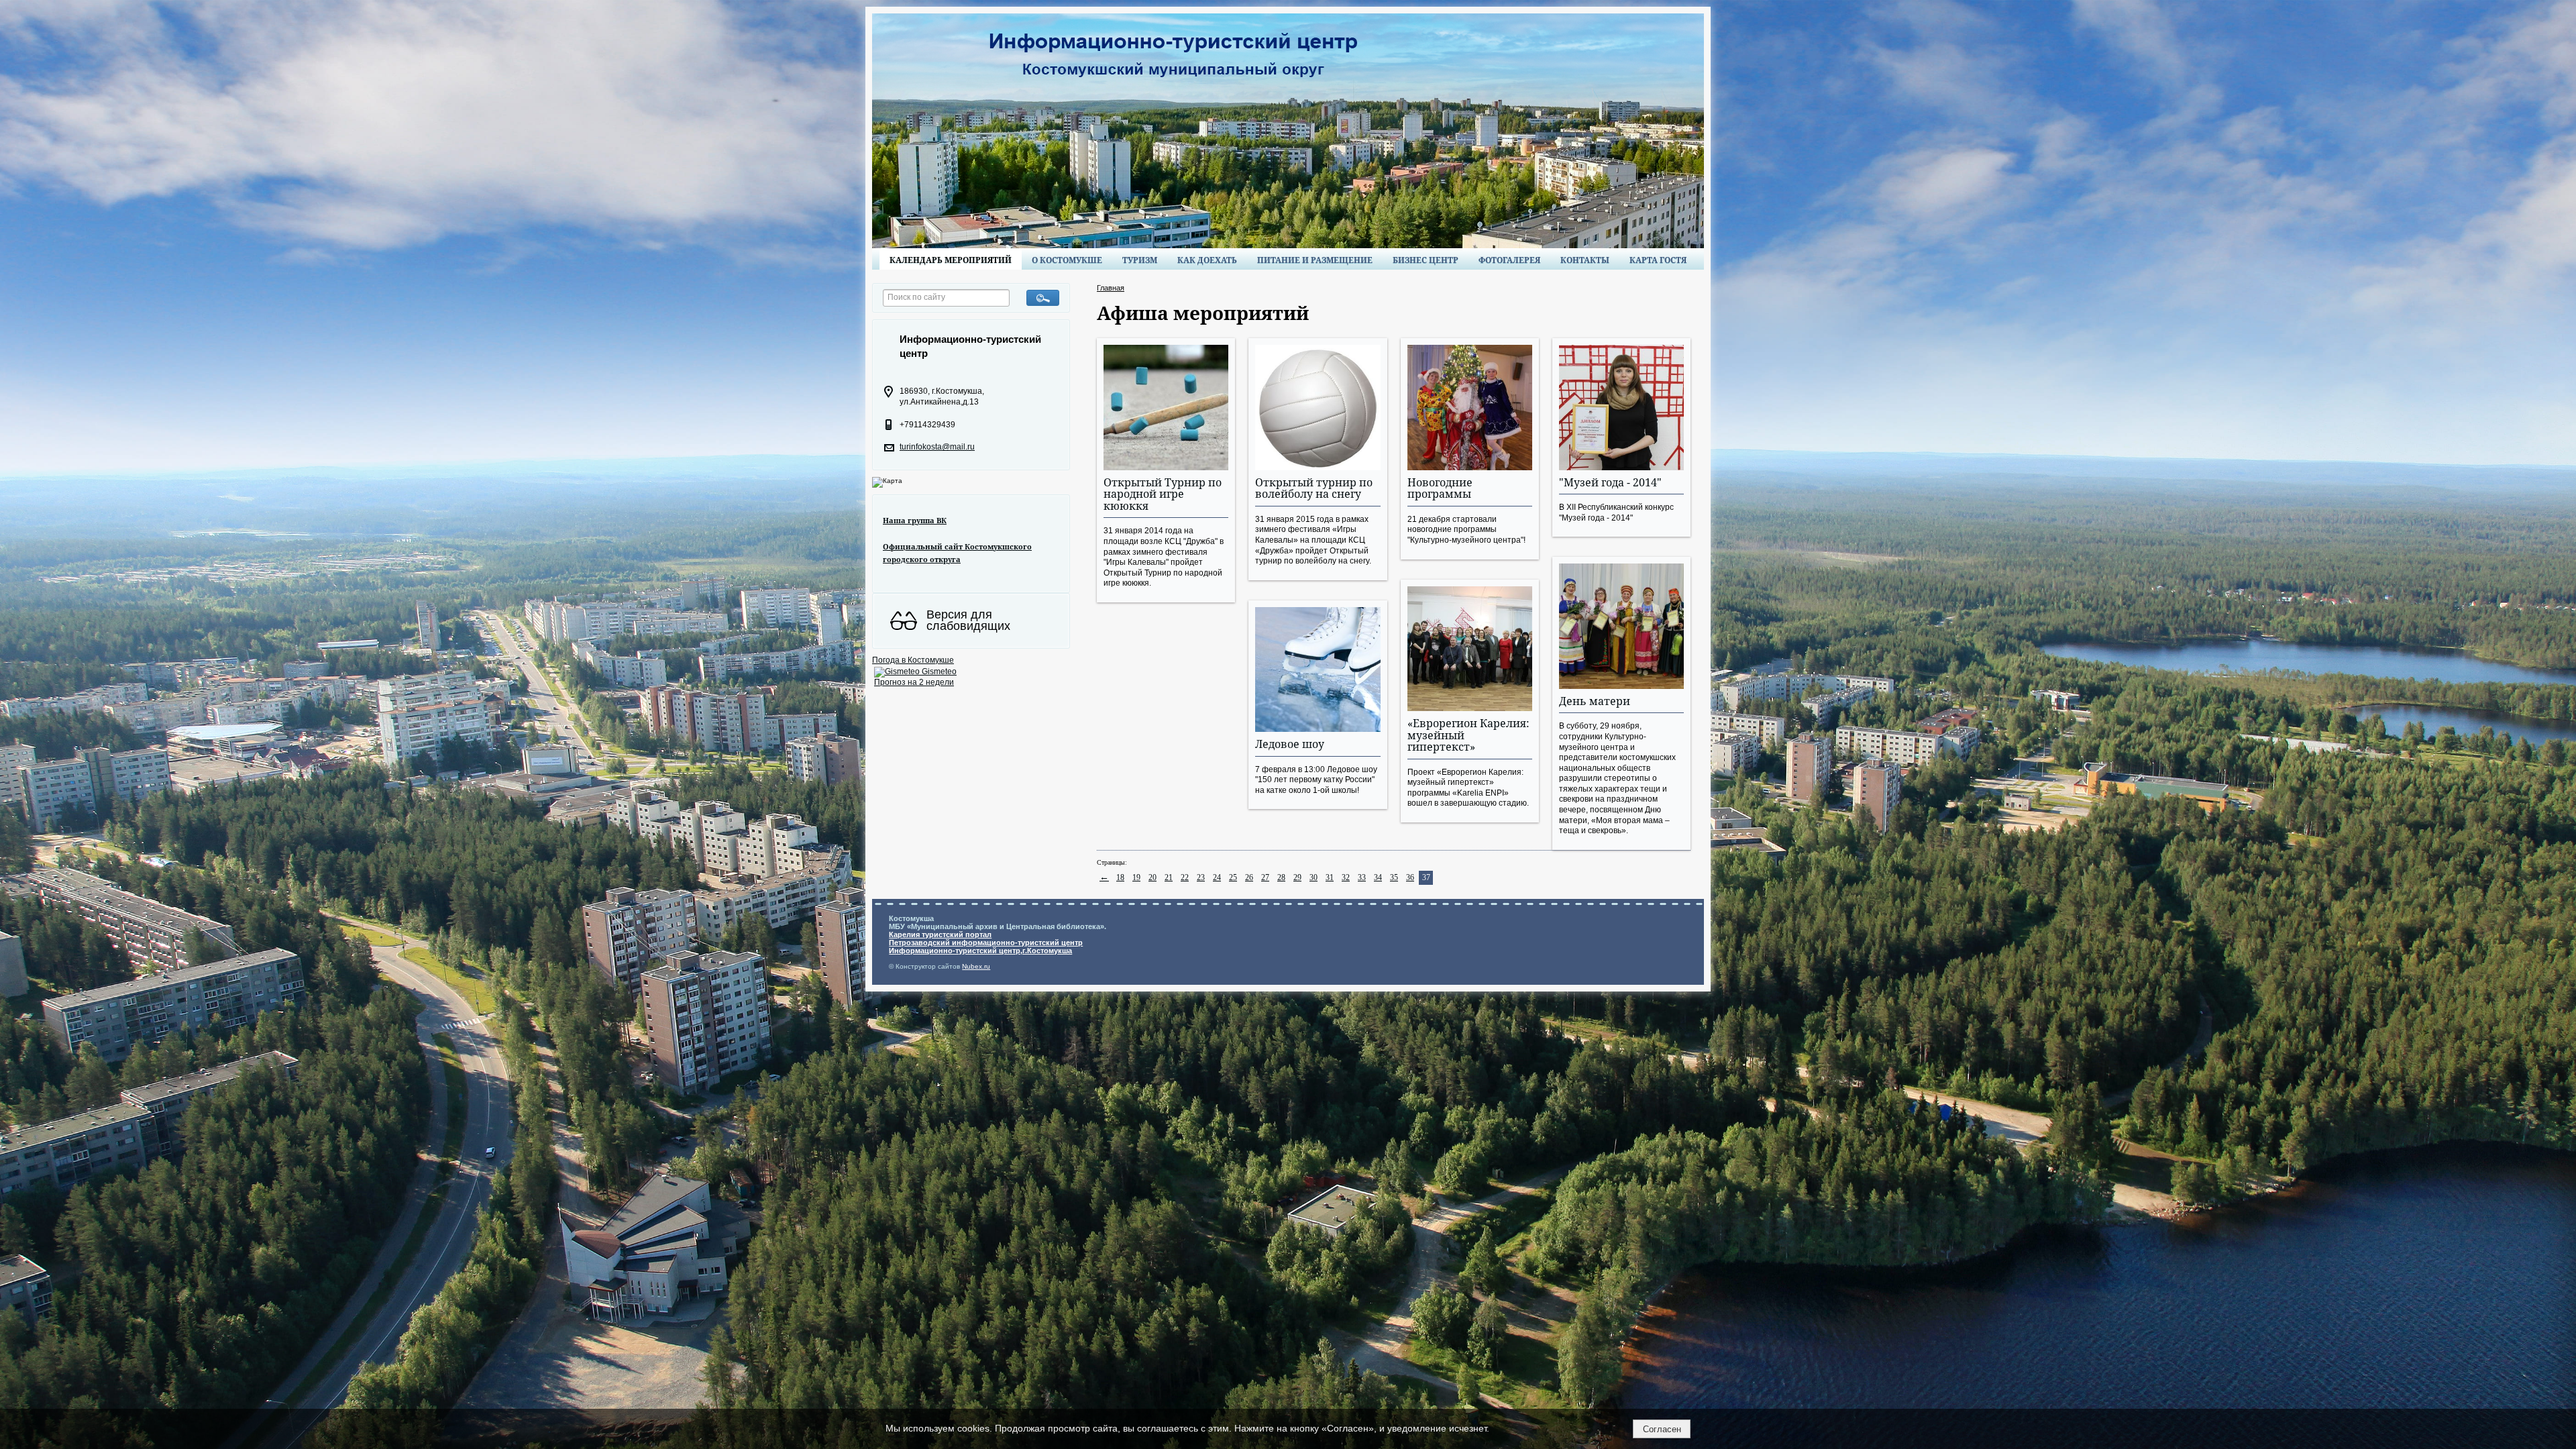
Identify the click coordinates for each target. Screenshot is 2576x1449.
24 (1217, 877)
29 (1297, 877)
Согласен (1662, 1429)
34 (1378, 877)
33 (1362, 877)
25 (1233, 877)
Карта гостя (1658, 260)
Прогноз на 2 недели (914, 682)
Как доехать (1207, 260)
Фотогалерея (1509, 260)
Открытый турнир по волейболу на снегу (1314, 488)
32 (1346, 877)
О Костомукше (1067, 260)
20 (1152, 877)
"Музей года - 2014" (1610, 482)
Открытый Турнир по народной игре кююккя (1163, 494)
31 (1330, 877)
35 (1394, 877)
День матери (1595, 701)
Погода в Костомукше (913, 660)
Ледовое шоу (1290, 744)
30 (1313, 877)
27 (1265, 877)
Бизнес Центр (1426, 260)
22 (1185, 877)
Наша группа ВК (915, 520)
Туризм (1140, 260)
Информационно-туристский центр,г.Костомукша (980, 951)
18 (1120, 877)
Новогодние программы (1440, 488)
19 (1136, 877)
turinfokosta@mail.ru (937, 447)
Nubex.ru (976, 966)
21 (1169, 877)
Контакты (1585, 260)
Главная (1111, 288)
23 (1201, 877)
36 (1410, 877)
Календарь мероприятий (951, 260)
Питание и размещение (1315, 260)
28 (1281, 877)
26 (1249, 877)
